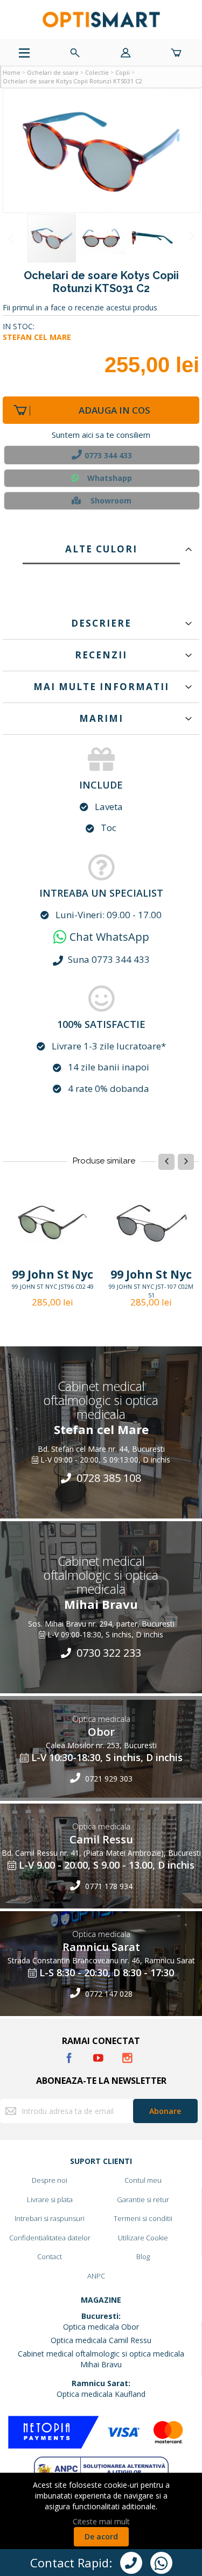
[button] (102, 151)
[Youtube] (100, 2056)
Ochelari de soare (53, 72)
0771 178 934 (108, 1886)
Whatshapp (110, 478)
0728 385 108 (107, 1478)
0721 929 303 (108, 1779)
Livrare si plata (50, 2199)
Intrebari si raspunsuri (50, 2218)
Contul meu (143, 2180)
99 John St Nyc (53, 1274)
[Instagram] (128, 2056)
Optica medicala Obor (101, 2327)
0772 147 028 (108, 1994)
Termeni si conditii (143, 2218)
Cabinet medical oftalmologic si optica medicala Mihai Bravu (101, 2359)
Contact (50, 2256)
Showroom (111, 501)
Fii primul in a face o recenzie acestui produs (80, 307)
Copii (123, 72)
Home (12, 72)
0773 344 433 (108, 455)
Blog (143, 2256)
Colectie (97, 72)
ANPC (96, 2276)
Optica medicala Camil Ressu (101, 2340)
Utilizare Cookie (143, 2238)
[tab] (101, 547)
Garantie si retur (143, 2199)
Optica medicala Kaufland (101, 2394)
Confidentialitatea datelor (50, 2238)
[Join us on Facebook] (71, 2056)
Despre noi (50, 2180)
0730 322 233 (107, 1653)
